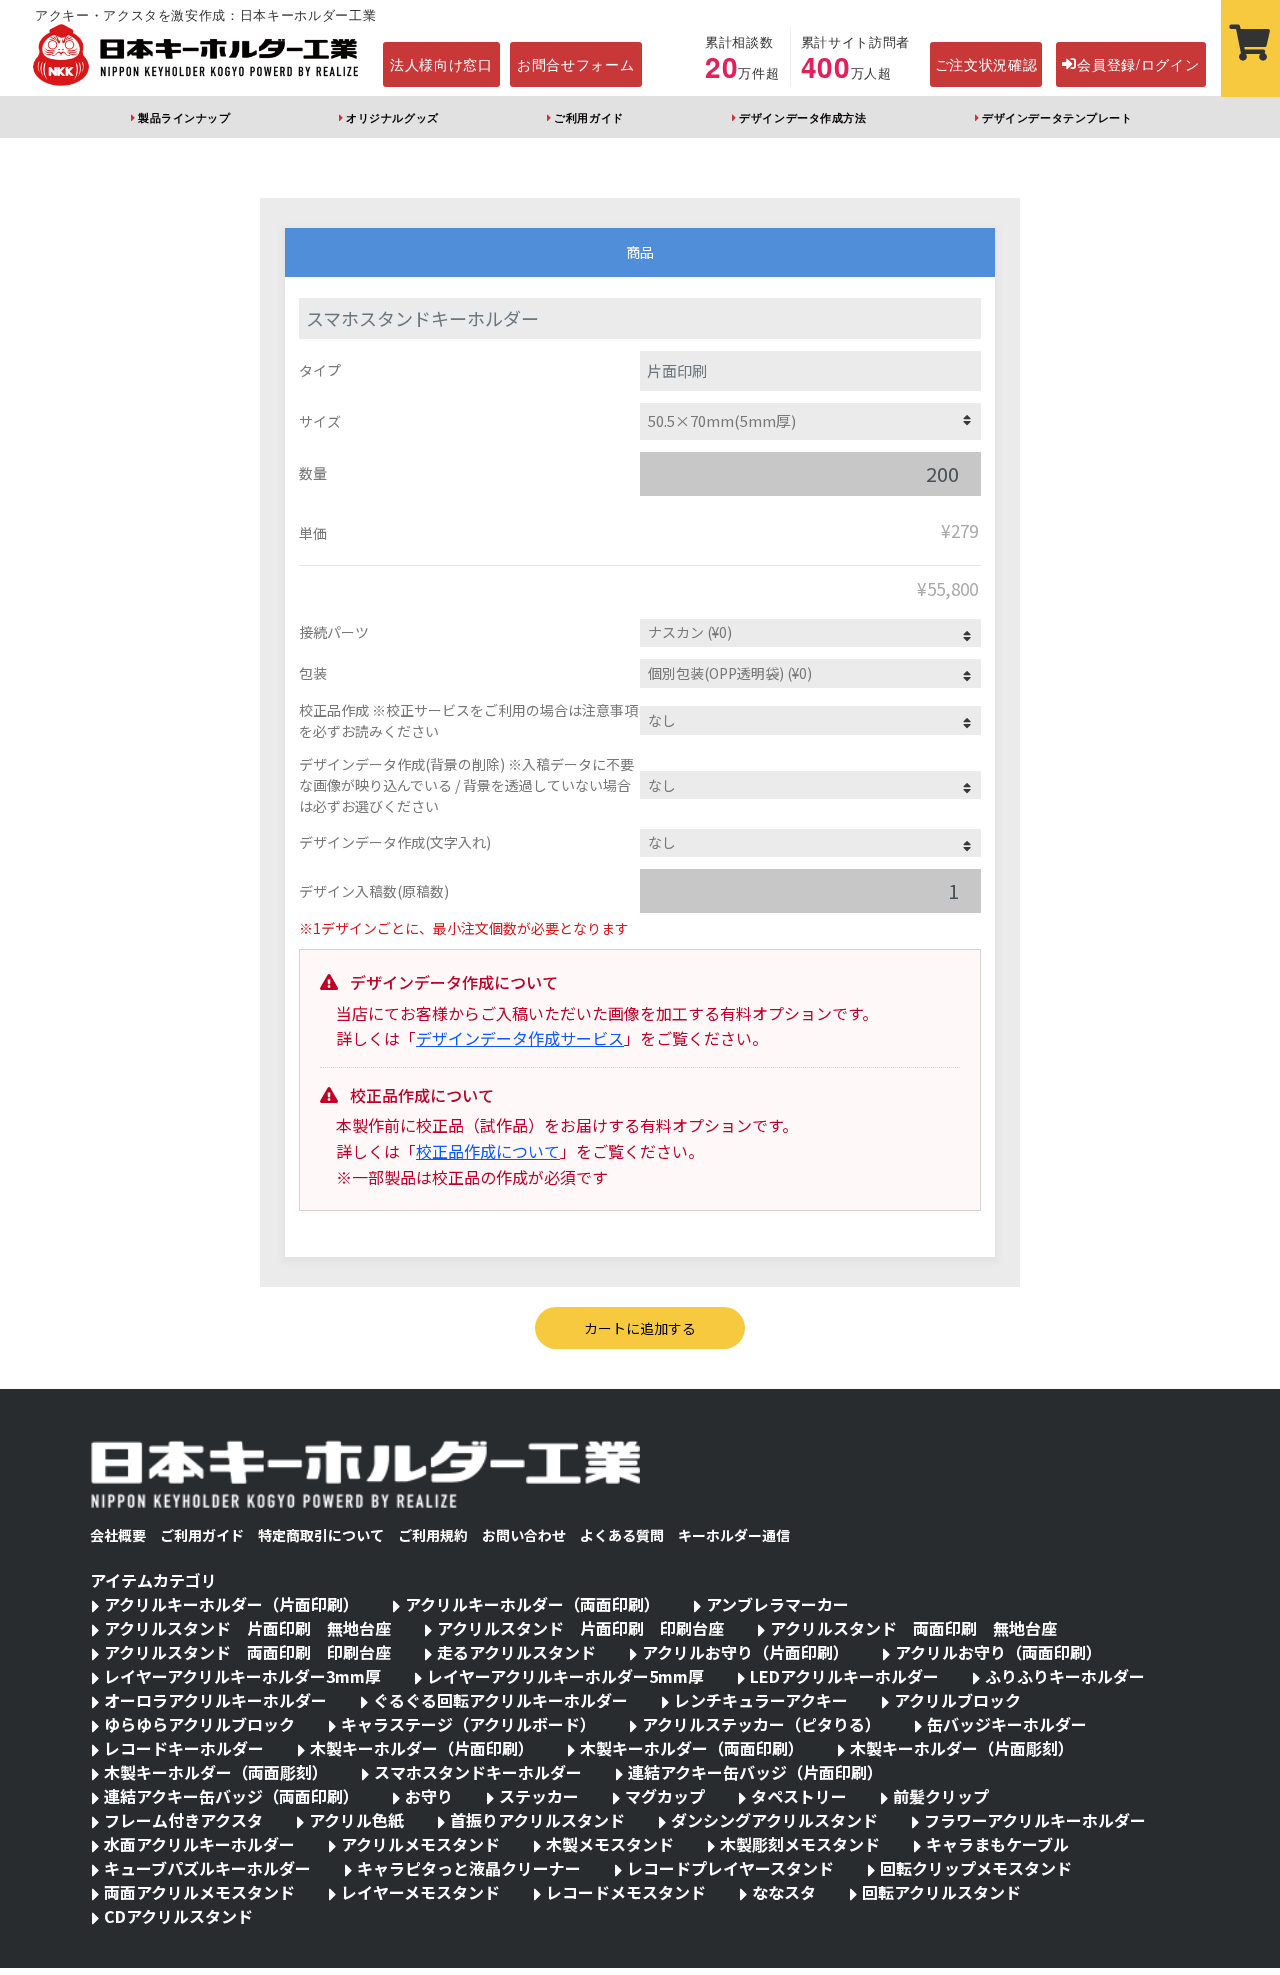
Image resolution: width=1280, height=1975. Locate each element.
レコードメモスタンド (626, 1892)
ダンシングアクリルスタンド (774, 1820)
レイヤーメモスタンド (420, 1892)
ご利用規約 (433, 1535)
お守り (429, 1796)
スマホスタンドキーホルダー (478, 1772)
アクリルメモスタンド (420, 1844)
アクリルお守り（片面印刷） (745, 1652)
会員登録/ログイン (1138, 64)
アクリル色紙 (356, 1820)
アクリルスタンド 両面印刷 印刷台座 (247, 1652)
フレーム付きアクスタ (183, 1820)
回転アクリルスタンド (941, 1892)
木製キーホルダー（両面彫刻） (216, 1772)
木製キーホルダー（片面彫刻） (962, 1748)
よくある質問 (622, 1535)
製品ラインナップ (184, 117)
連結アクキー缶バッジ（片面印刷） (755, 1772)
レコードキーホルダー (184, 1748)
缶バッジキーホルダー (1007, 1724)
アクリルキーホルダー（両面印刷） (532, 1604)
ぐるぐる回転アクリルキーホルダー (500, 1700)
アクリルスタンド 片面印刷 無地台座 (247, 1628)
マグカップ (665, 1796)
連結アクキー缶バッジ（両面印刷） (231, 1796)
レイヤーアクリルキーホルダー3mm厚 (242, 1676)
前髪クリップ (941, 1796)
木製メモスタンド (610, 1844)
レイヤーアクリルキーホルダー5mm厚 (565, 1676)
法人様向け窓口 (441, 64)
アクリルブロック (957, 1700)
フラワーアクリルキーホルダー (1035, 1820)
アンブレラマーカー (777, 1604)
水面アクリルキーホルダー (199, 1844)
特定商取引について (321, 1535)
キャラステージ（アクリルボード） (468, 1724)
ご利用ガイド (588, 117)
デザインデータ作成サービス (520, 1038)
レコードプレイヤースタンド (730, 1868)
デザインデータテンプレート (1057, 117)
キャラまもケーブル (997, 1844)
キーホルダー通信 (734, 1535)
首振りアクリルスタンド (537, 1820)
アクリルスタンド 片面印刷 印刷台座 (580, 1628)
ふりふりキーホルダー (1065, 1676)
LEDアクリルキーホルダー (844, 1676)
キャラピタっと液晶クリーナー (469, 1868)
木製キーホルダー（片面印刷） (422, 1748)
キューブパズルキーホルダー (207, 1868)
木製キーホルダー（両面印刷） (692, 1748)
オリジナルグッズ (392, 117)
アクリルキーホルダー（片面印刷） (231, 1604)
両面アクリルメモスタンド (199, 1892)
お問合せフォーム (576, 64)
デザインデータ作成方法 (802, 117)
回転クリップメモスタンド (976, 1868)
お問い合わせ (524, 1535)
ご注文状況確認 (986, 64)
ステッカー (539, 1796)
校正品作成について (488, 1151)
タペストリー (799, 1796)
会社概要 (118, 1535)
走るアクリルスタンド (516, 1652)
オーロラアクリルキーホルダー (215, 1700)
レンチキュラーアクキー (761, 1700)
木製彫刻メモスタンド (800, 1844)
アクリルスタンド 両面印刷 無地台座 (913, 1628)
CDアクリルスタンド (178, 1916)
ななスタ (784, 1892)
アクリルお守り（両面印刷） (998, 1652)
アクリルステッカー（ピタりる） (761, 1724)
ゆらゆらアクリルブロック (199, 1724)
